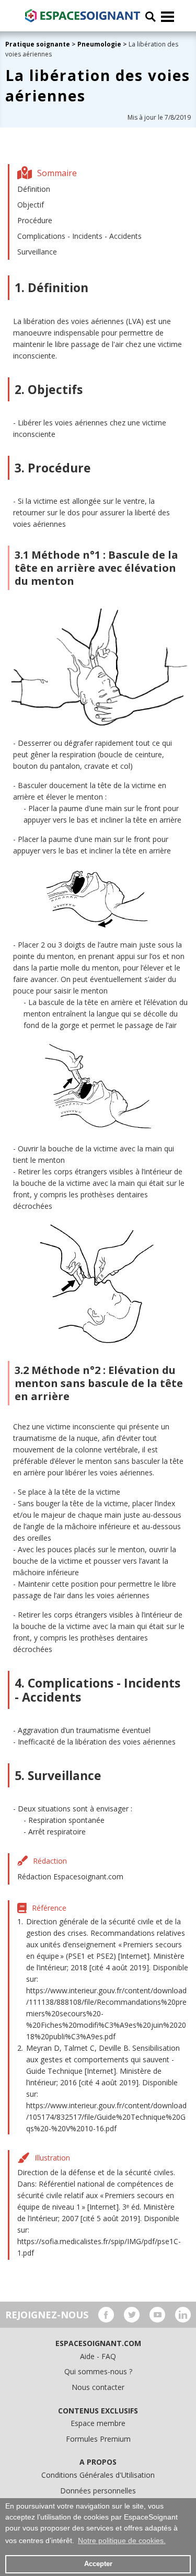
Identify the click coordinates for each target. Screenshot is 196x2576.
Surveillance (37, 252)
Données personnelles (98, 2491)
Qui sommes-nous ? (98, 2371)
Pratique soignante (38, 44)
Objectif (31, 205)
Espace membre (98, 2423)
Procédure (35, 220)
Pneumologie (99, 44)
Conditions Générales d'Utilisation (98, 2475)
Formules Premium (98, 2439)
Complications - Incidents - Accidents (79, 236)
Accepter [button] (98, 2564)
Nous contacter (98, 2387)
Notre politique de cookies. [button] (122, 2540)
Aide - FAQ (98, 2356)
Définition (34, 189)
